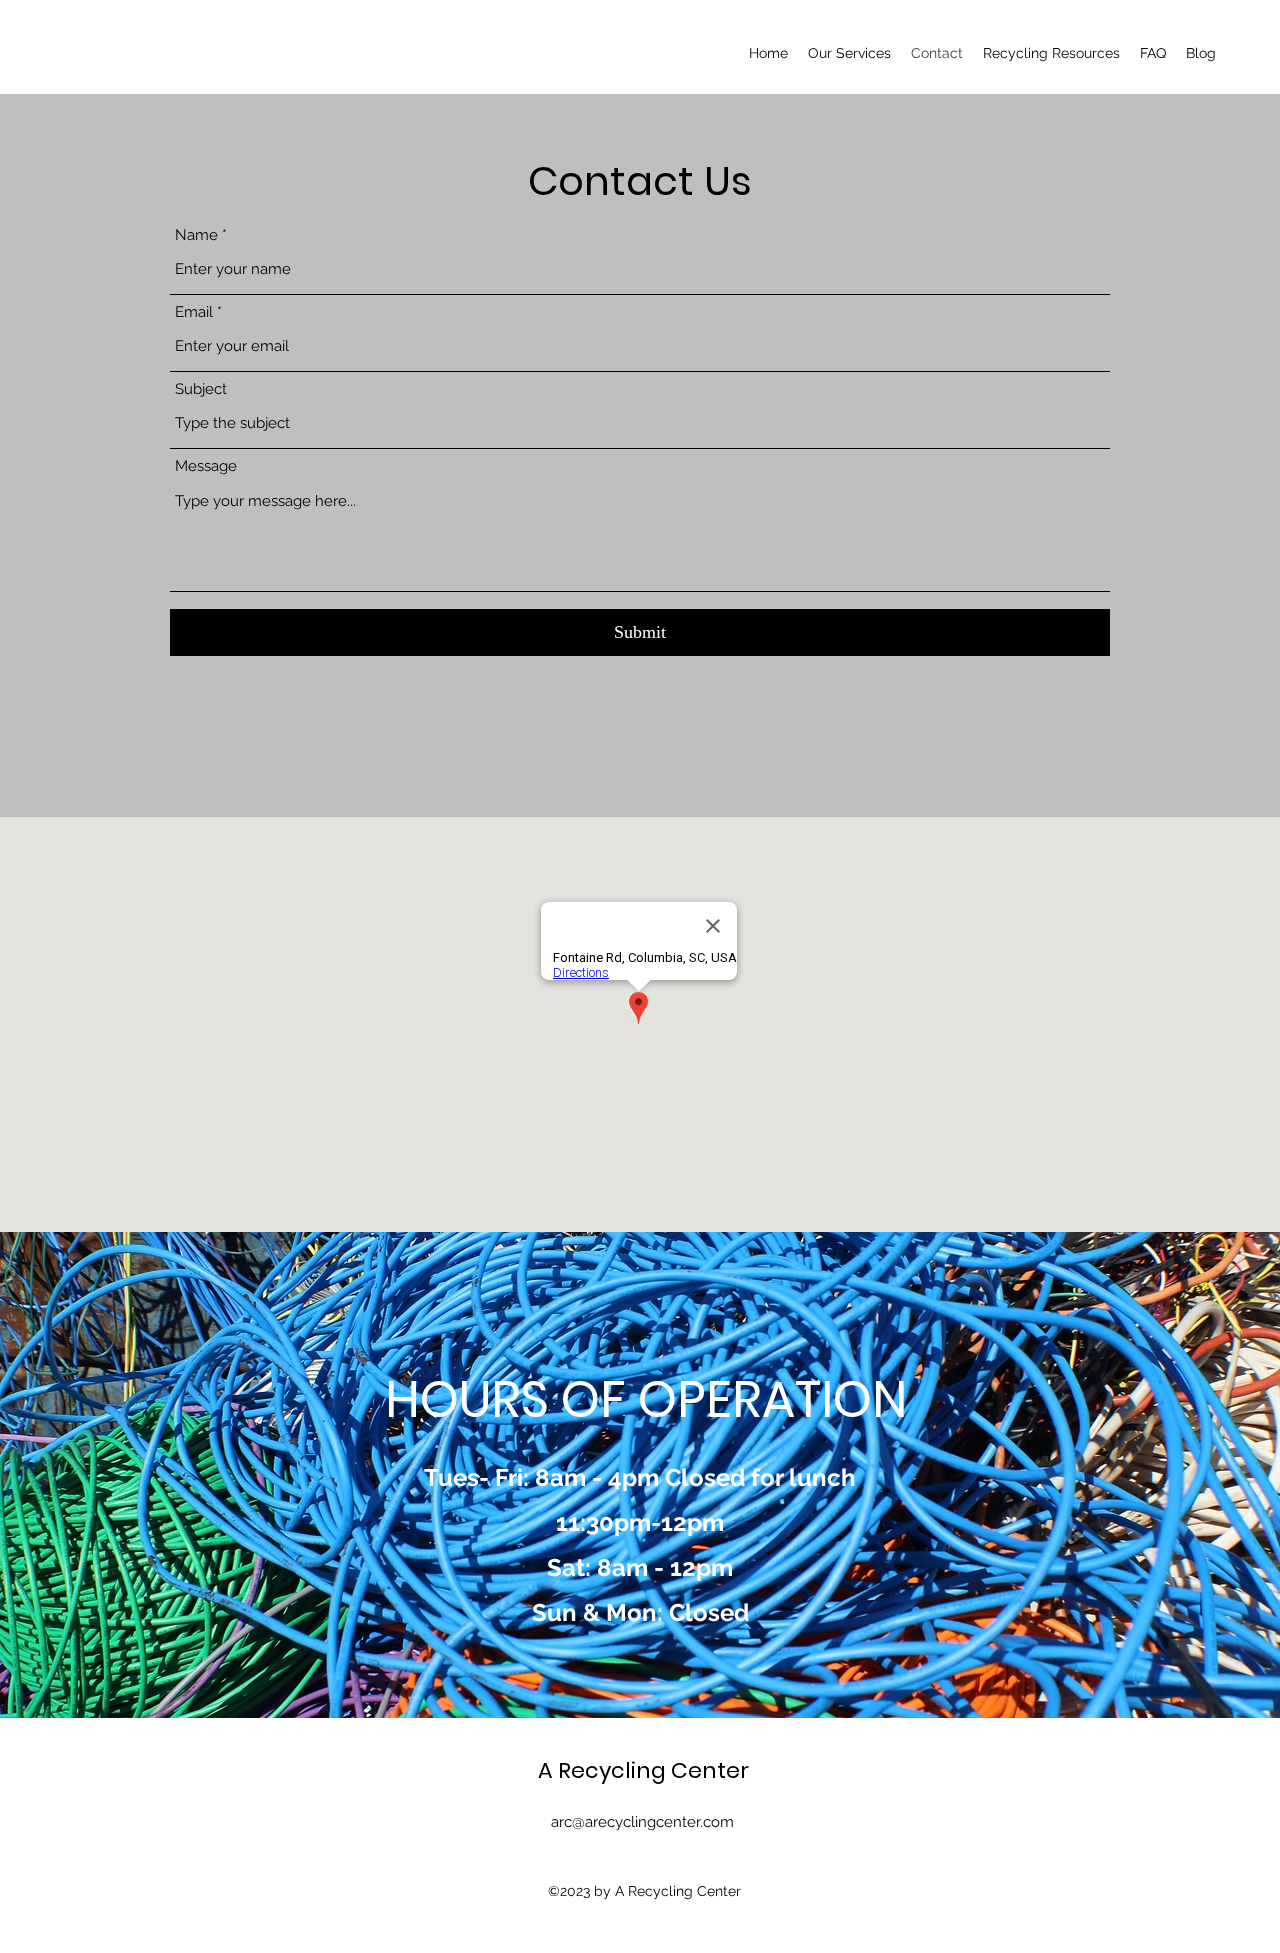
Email (194, 312)
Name (196, 235)
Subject (201, 389)
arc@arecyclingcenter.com (642, 1822)
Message (206, 466)
